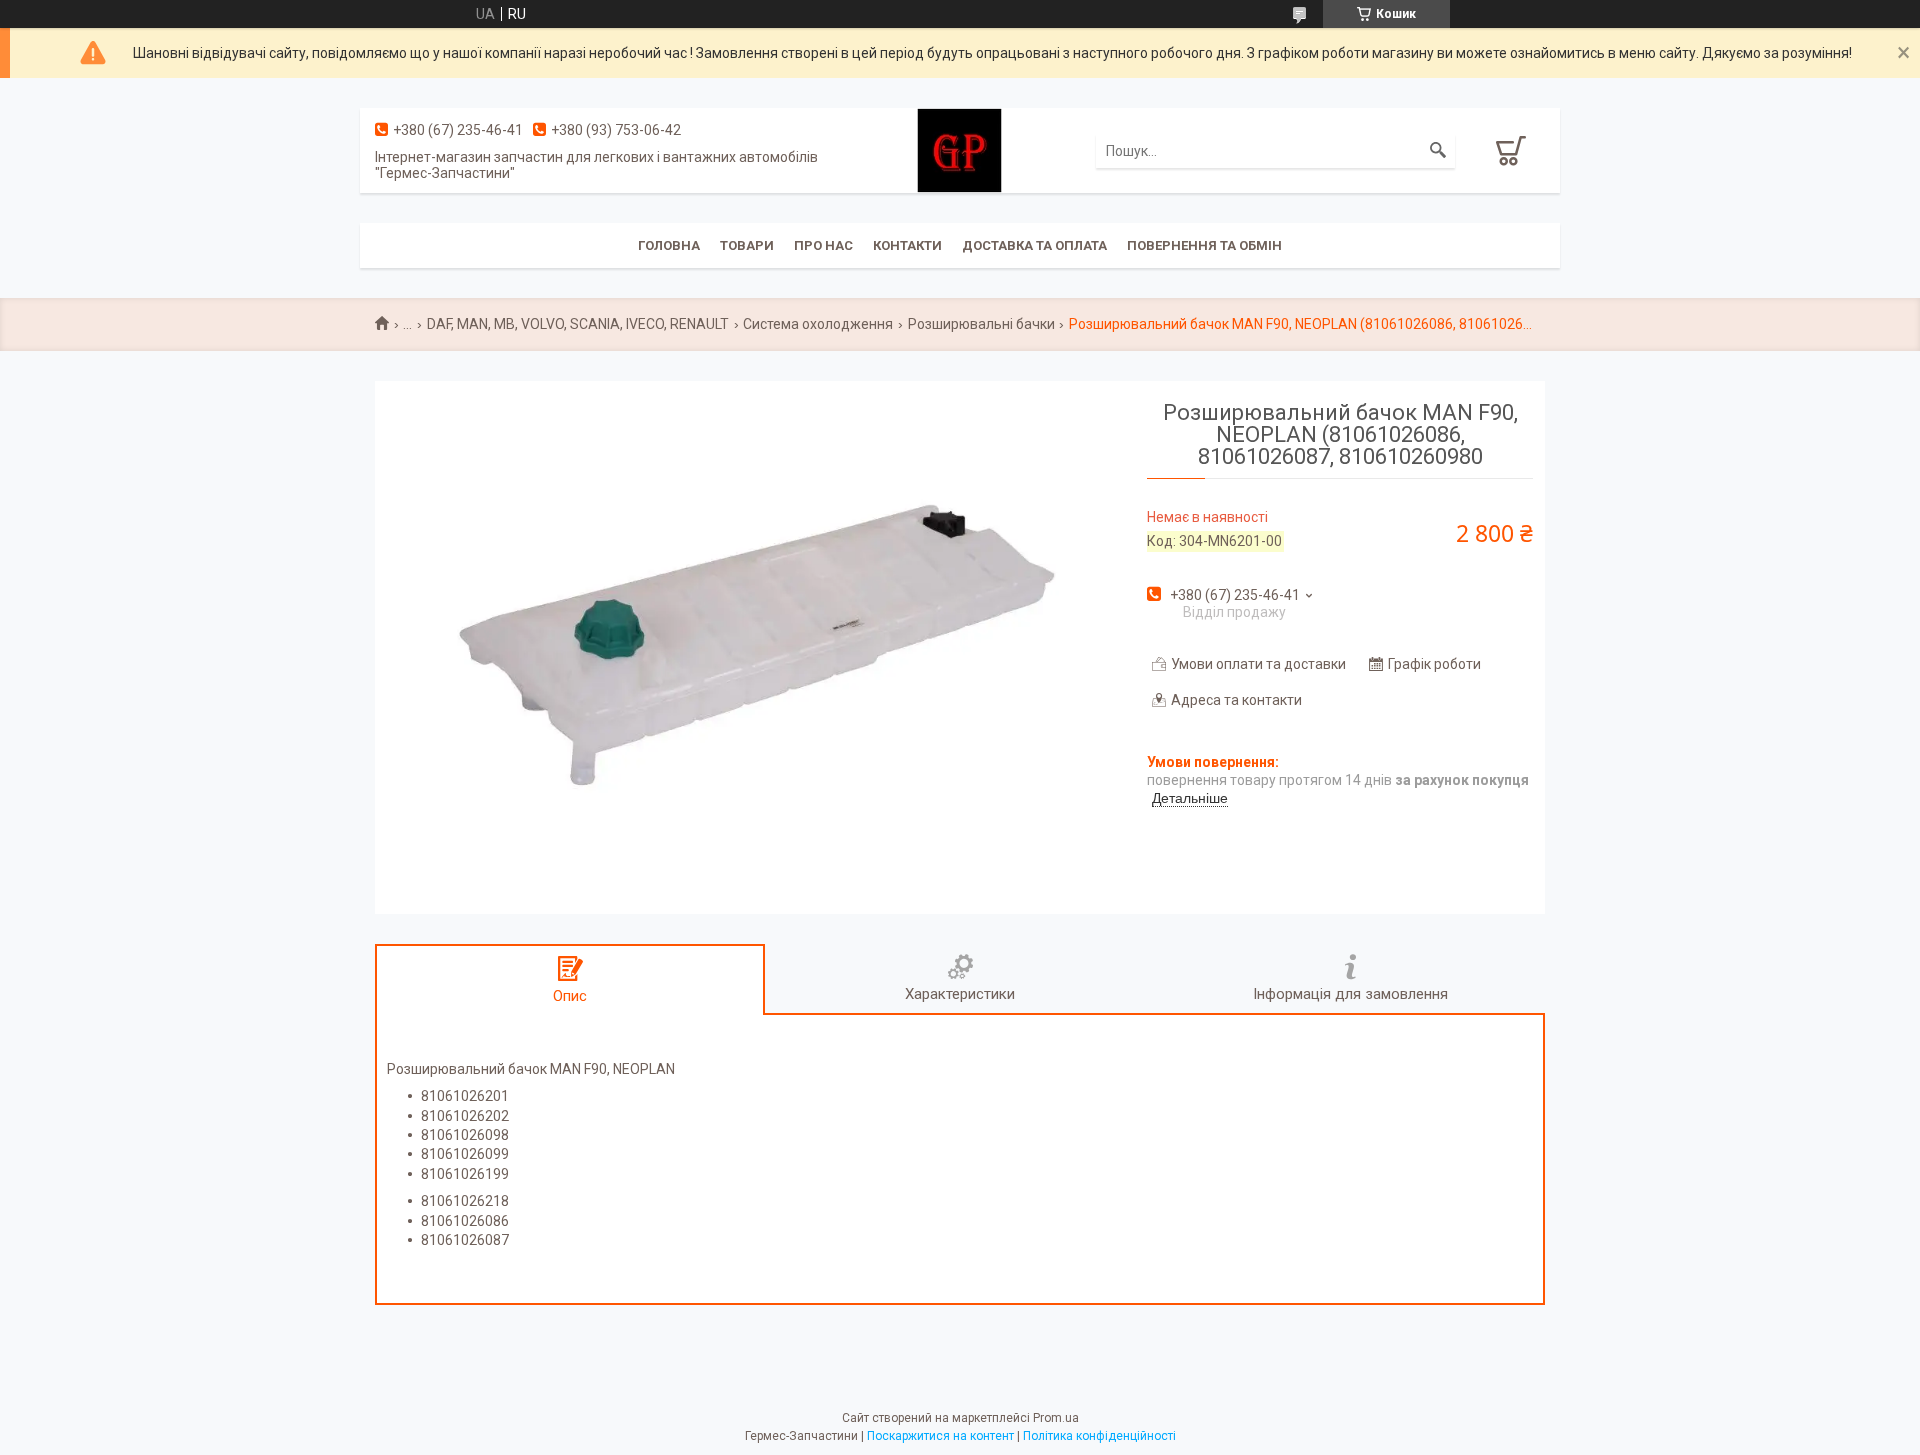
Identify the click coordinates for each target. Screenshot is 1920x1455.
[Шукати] (1438, 151)
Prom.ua (1056, 1418)
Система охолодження (818, 324)
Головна (669, 245)
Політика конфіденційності (1099, 1436)
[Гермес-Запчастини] (959, 149)
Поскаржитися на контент (940, 1436)
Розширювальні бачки (981, 324)
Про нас (823, 245)
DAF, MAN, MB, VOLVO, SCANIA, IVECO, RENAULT (578, 324)
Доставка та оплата (1034, 245)
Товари (747, 245)
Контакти (907, 245)
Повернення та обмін (1204, 245)
